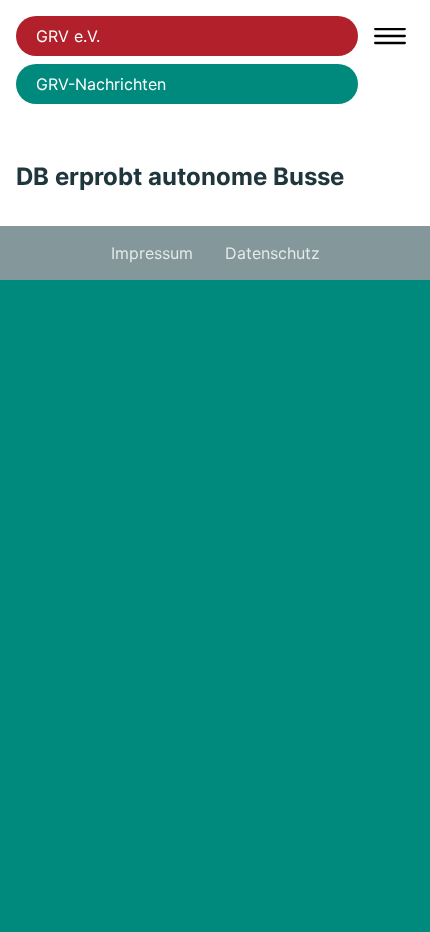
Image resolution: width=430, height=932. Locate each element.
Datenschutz (272, 253)
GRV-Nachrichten (101, 84)
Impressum (152, 253)
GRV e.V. (68, 36)
